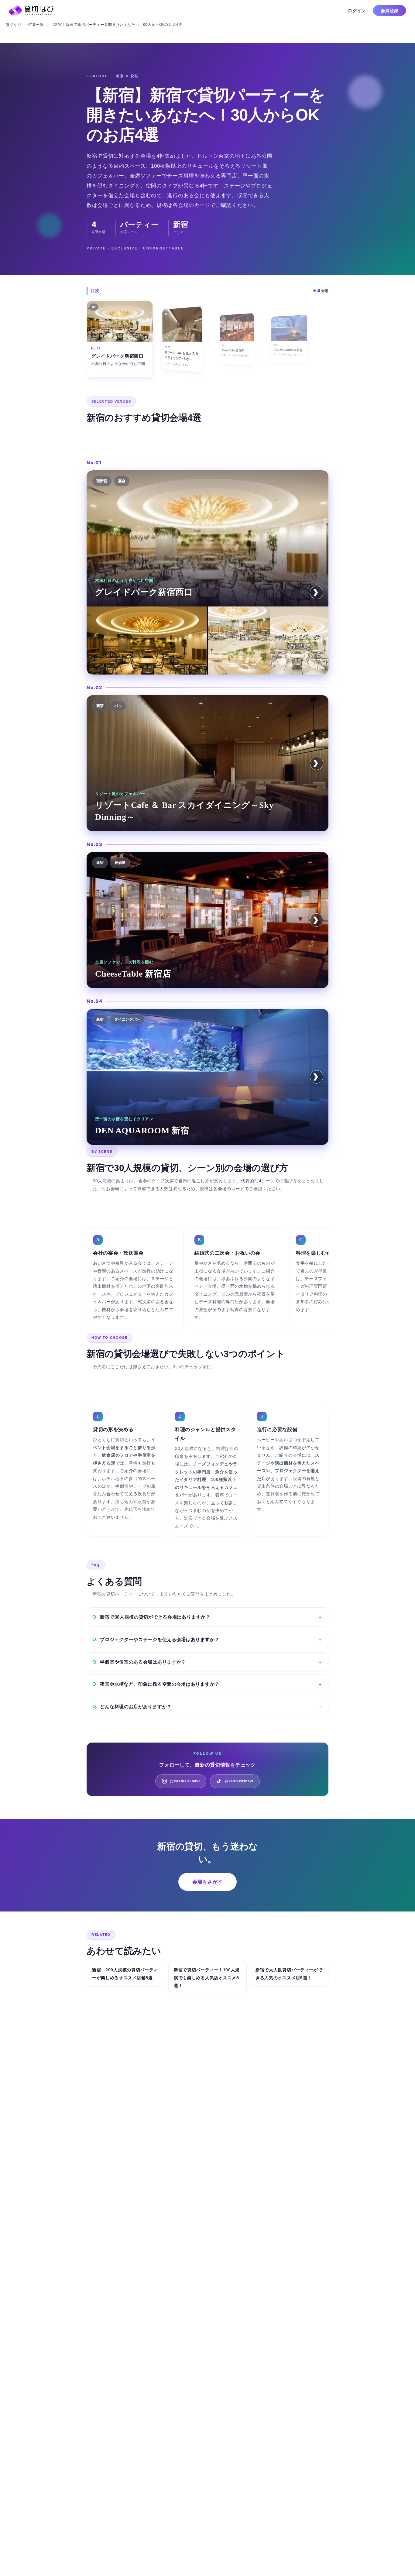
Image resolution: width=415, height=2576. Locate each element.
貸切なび (14, 24)
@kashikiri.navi (185, 1781)
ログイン (357, 10)
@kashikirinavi (239, 1781)
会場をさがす (207, 1882)
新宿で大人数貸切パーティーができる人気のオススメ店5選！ (289, 1974)
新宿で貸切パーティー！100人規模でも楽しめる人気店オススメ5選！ (207, 1978)
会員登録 (390, 10)
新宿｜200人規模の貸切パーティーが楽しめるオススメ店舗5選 (125, 1974)
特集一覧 (36, 24)
